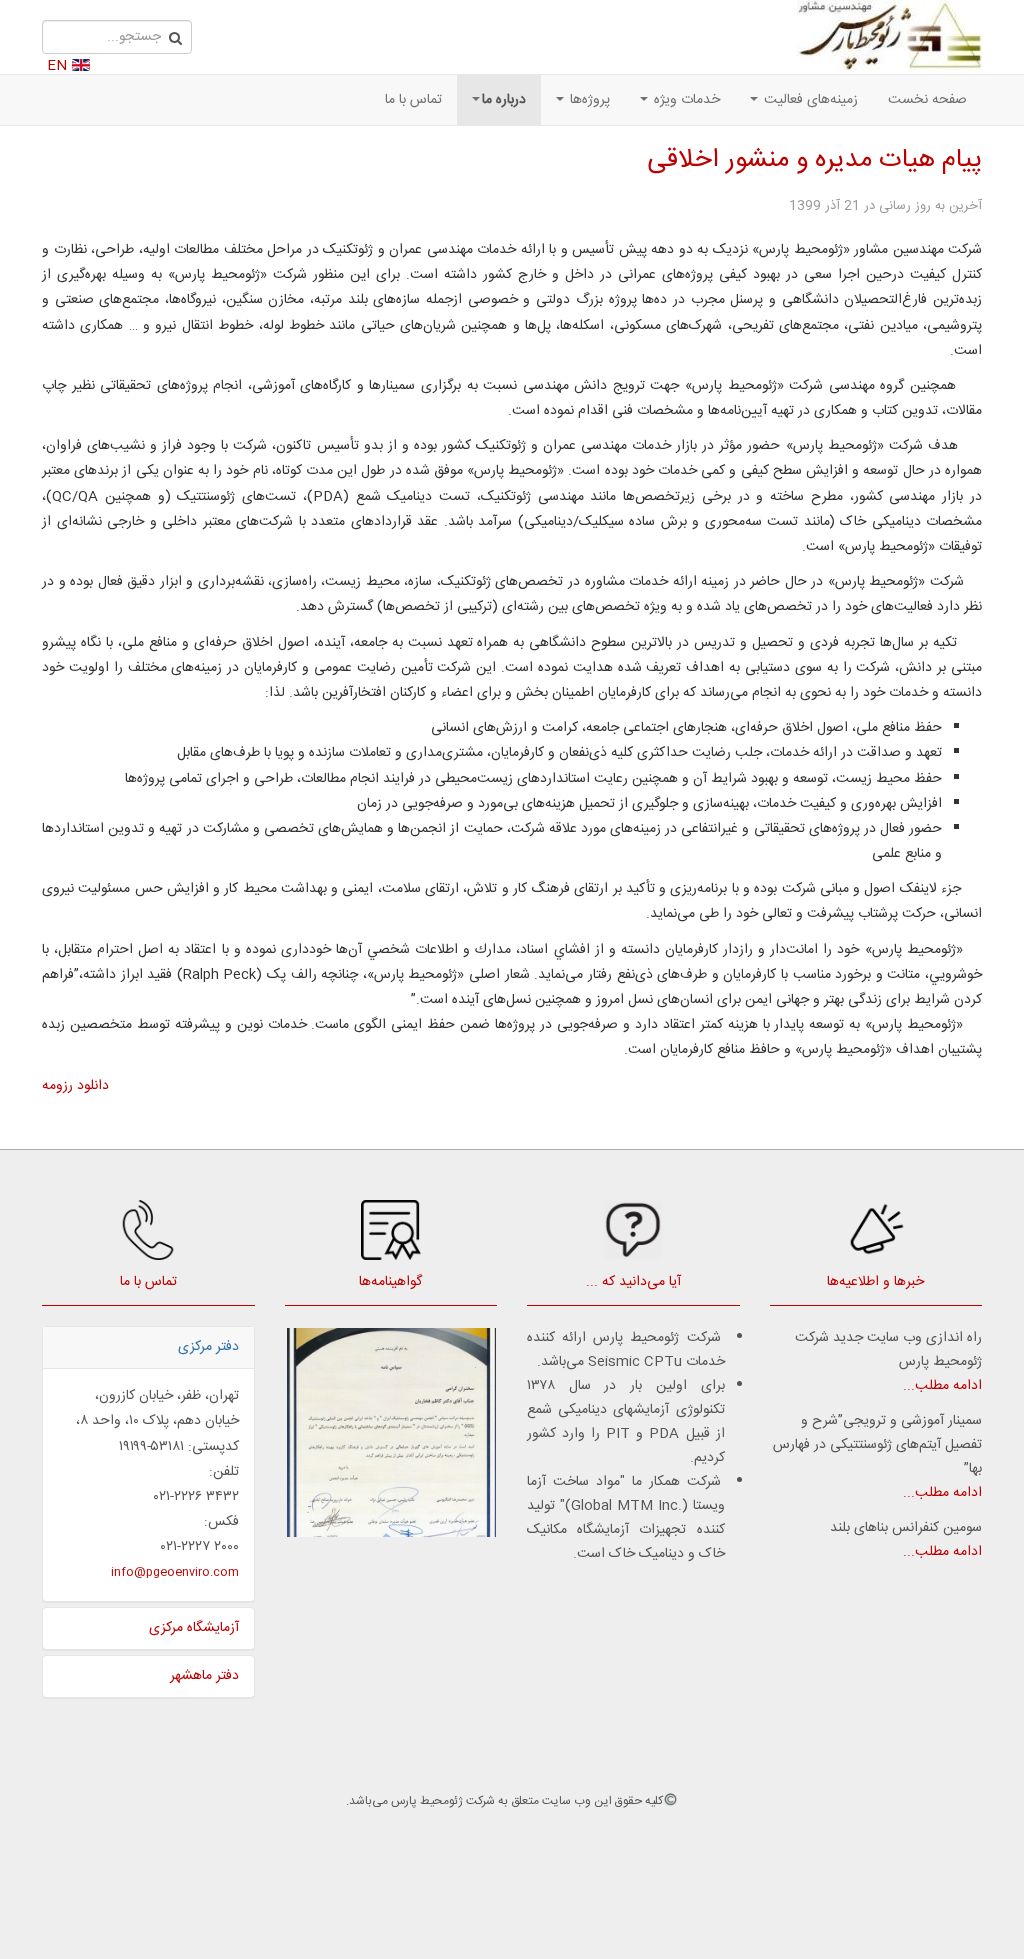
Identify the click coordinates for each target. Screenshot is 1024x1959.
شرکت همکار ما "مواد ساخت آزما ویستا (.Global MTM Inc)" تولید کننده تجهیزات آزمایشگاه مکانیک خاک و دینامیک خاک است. (626, 1518)
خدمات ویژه (685, 100)
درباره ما (504, 100)
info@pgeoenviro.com (175, 1572)
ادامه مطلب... (942, 1386)
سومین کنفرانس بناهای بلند (906, 1528)
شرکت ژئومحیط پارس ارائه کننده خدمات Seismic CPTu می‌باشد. (626, 1350)
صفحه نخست (927, 100)
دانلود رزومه (75, 1086)
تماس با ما (413, 100)
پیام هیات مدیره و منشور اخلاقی (814, 160)
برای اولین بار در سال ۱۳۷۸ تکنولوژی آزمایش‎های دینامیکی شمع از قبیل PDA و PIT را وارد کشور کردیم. (626, 1422)
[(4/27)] (391, 1432)
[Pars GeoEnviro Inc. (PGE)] (889, 35)
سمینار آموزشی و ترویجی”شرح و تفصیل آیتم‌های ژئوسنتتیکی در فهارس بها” (877, 1445)
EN (57, 66)
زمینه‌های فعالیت (809, 100)
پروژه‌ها (588, 100)
